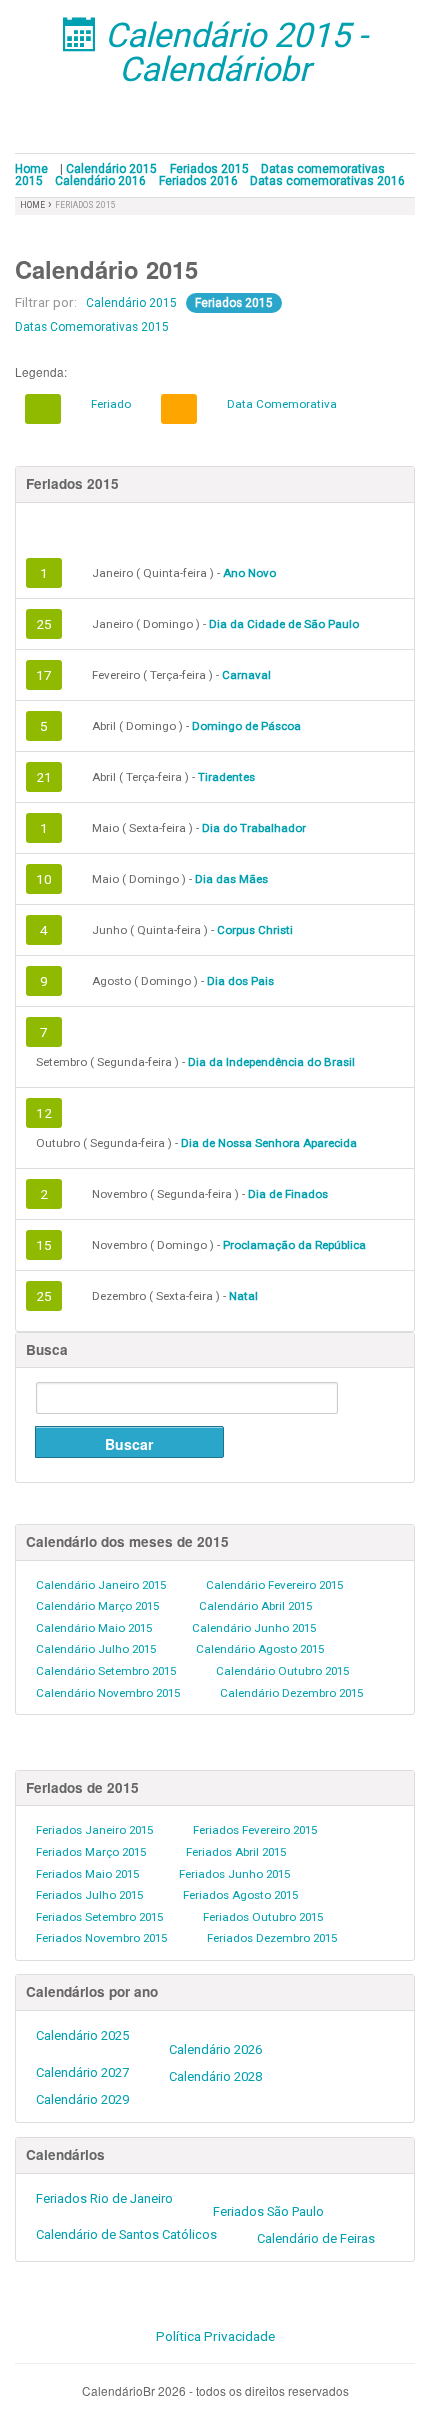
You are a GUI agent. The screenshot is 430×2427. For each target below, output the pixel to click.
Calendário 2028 (215, 2076)
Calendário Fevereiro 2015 (274, 1585)
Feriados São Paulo (268, 2211)
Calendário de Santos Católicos (126, 2234)
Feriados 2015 (234, 303)
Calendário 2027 (82, 2072)
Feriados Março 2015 (91, 1852)
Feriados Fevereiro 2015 (255, 1830)
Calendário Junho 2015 (254, 1628)
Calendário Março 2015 (97, 1606)
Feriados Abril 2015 (236, 1852)
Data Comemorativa (282, 404)
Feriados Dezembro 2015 (272, 1938)
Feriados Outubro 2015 (263, 1917)
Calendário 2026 (215, 2049)
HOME (32, 205)
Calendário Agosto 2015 (260, 1649)
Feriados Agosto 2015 (240, 1895)
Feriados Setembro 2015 (99, 1917)
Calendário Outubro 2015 (282, 1671)
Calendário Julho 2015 (96, 1649)
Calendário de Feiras (316, 2238)
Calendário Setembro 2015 (106, 1671)
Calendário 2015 (131, 303)
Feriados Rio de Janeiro (104, 2198)
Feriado (111, 404)
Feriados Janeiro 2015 (94, 1830)
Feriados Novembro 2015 (101, 1938)
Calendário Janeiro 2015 (101, 1585)
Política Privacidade (215, 2336)
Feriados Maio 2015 (87, 1874)
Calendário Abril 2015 (255, 1606)
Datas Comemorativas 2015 (92, 327)
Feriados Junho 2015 (234, 1874)
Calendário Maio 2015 (94, 1628)
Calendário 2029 (82, 2099)
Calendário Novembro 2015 (108, 1693)
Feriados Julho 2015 (89, 1895)
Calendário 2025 (82, 2035)
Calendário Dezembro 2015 (291, 1693)
